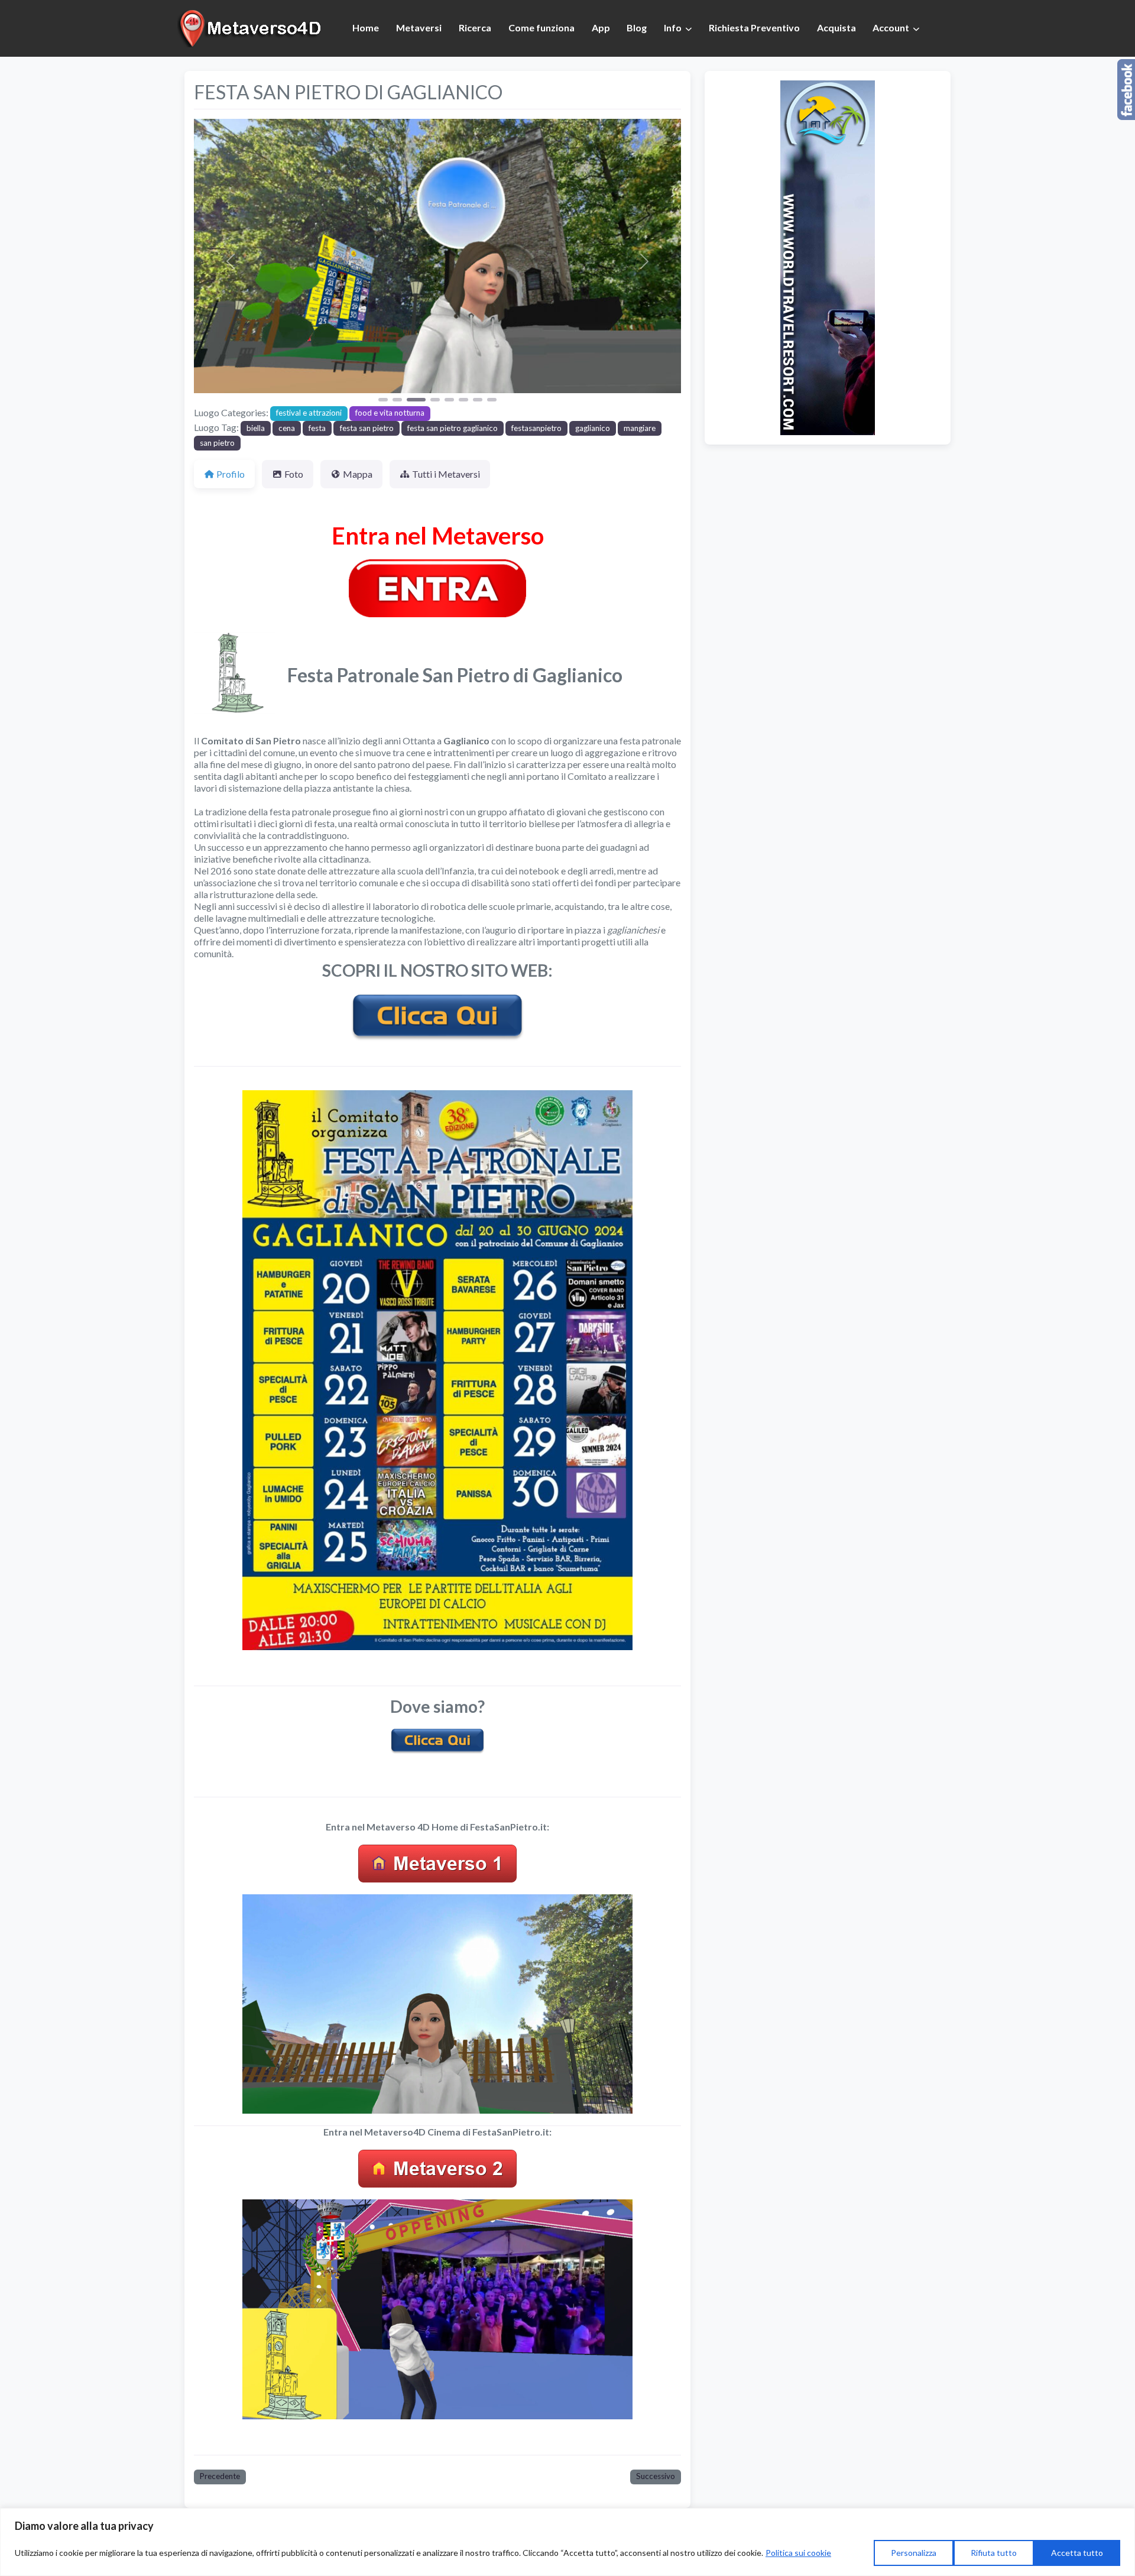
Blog (637, 27)
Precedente (220, 2476)
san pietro (217, 443)
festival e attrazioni (309, 413)
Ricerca (475, 27)
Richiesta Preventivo (754, 27)
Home (366, 27)
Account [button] (891, 27)
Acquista (836, 27)
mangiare (640, 428)
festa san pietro (367, 428)
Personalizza (914, 2553)
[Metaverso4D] (251, 27)
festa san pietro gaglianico (453, 428)
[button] (231, 261)
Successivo (656, 2476)
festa (317, 428)
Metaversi (419, 27)
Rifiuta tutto (994, 2553)
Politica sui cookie (798, 2553)
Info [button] (673, 27)
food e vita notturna (390, 413)
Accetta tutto (1077, 2553)
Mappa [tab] (358, 474)
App (601, 27)
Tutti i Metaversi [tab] (446, 474)
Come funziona (541, 27)
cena (287, 428)
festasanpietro (536, 428)
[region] (567, 2542)
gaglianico (593, 428)
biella (256, 428)
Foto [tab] (294, 474)
